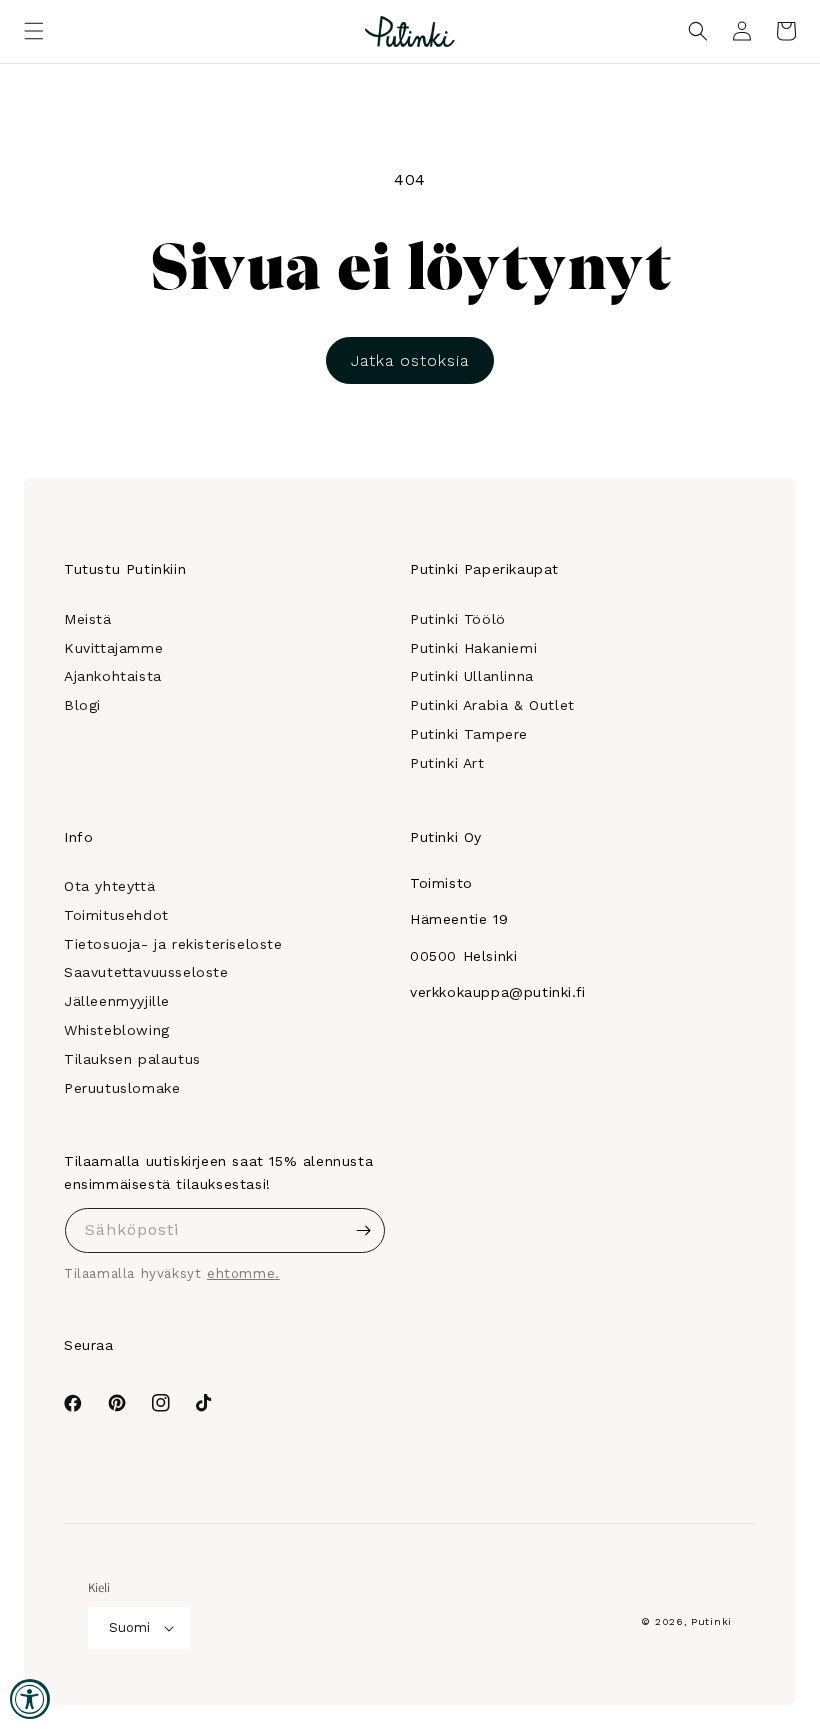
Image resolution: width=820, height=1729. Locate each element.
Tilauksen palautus (132, 1059)
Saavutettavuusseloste (146, 972)
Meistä (88, 619)
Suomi (129, 1627)
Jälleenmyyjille (117, 1001)
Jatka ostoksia (410, 360)
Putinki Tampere (469, 734)
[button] (34, 31)
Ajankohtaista (113, 676)
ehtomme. (243, 1273)
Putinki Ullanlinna (472, 676)
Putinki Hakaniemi (473, 648)
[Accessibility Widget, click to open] (30, 1699)
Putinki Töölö (458, 619)
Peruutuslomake (122, 1088)
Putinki (711, 1621)
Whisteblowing (117, 1030)
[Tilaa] (363, 1230)
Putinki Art (447, 763)
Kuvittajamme (113, 648)
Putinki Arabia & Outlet (492, 705)
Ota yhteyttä (109, 886)
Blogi (82, 705)
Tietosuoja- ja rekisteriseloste (173, 944)
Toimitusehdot (116, 915)
